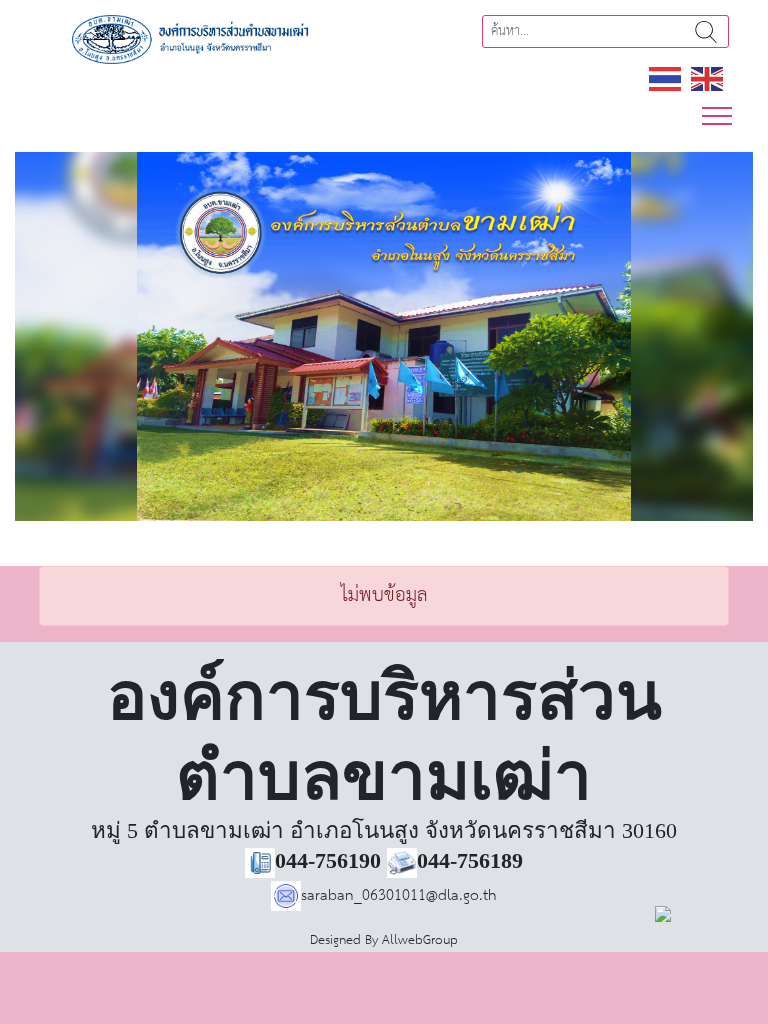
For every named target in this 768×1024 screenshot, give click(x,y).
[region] (384, 336)
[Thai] (666, 78)
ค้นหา (706, 31)
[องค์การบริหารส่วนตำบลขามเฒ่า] (204, 38)
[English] (708, 78)
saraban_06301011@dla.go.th (399, 895)
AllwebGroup (420, 940)
